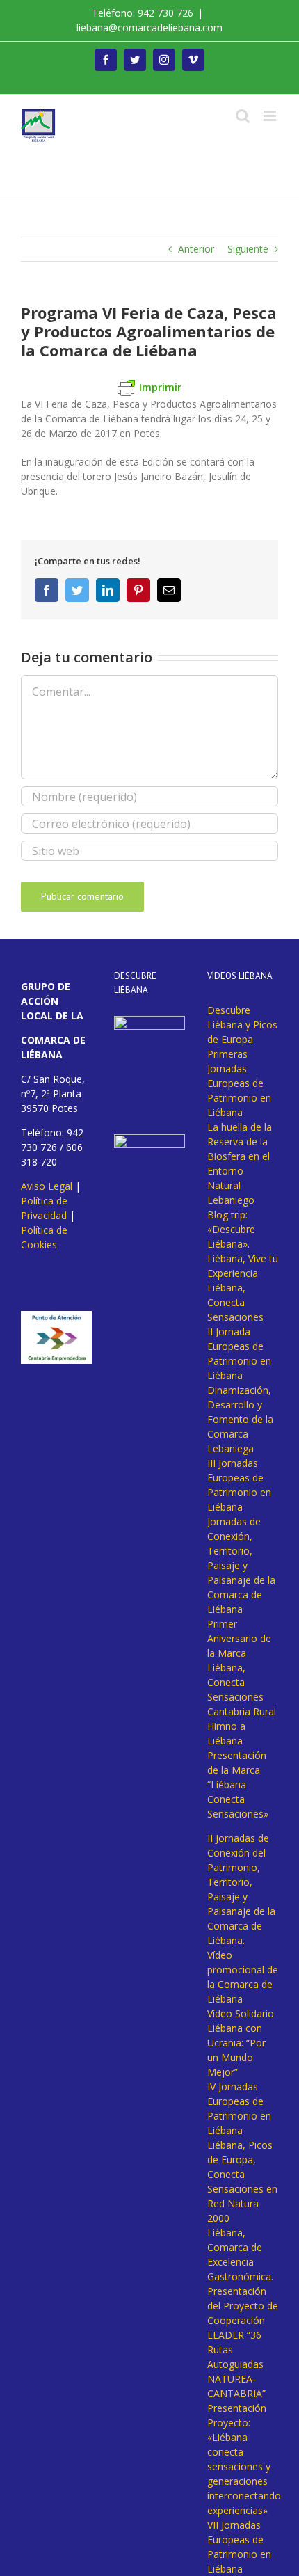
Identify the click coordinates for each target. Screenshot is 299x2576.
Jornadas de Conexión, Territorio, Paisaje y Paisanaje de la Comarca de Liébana (241, 1565)
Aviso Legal (47, 1186)
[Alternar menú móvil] (271, 116)
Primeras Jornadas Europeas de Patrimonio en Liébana (239, 1083)
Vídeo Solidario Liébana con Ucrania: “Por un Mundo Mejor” (241, 2043)
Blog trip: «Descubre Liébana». (231, 1229)
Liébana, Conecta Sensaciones (235, 1302)
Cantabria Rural (242, 1711)
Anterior (196, 249)
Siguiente (248, 249)
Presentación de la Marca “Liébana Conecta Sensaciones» (238, 1784)
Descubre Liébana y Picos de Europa (242, 1025)
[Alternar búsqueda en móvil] (243, 116)
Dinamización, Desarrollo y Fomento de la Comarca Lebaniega (240, 1419)
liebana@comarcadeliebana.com (149, 27)
